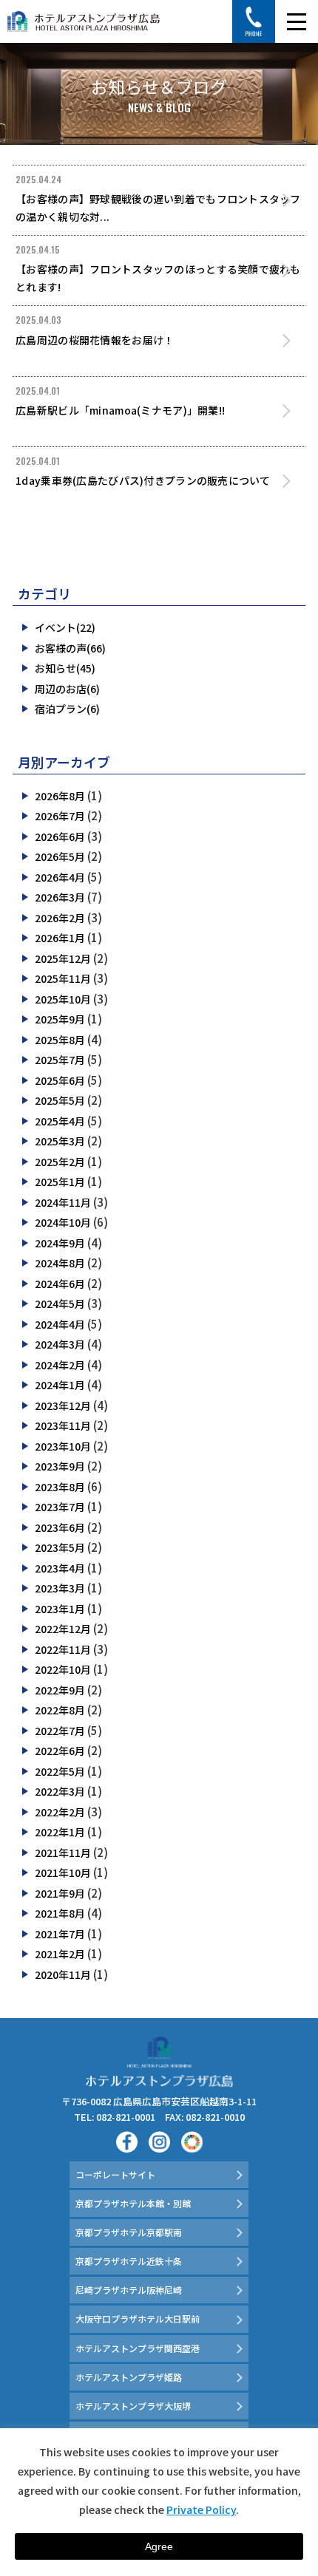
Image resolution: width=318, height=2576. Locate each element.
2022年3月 (60, 1791)
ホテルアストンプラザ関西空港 (138, 2348)
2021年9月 (60, 1893)
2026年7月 (60, 816)
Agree (159, 2546)
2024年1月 (60, 1385)
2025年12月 (63, 958)
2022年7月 (60, 1731)
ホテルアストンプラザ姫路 (129, 2377)
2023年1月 (60, 1609)
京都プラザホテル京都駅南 (129, 2232)
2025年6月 (60, 1080)
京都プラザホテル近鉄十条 (129, 2261)
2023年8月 (60, 1487)
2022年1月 (60, 1832)
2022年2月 (60, 1812)
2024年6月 (60, 1284)
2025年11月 (63, 978)
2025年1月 (60, 1182)
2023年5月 (60, 1547)
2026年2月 (60, 918)
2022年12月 (63, 1629)
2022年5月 (60, 1771)
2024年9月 (60, 1243)
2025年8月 (60, 1040)
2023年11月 (63, 1425)
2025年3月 (60, 1141)
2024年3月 (60, 1344)
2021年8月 (60, 1913)
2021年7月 (60, 1934)
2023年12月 (63, 1405)
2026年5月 (60, 856)
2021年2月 (60, 1954)
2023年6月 (60, 1527)
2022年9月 (60, 1690)
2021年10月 (63, 1873)
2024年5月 (60, 1304)
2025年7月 (60, 1060)
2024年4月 (60, 1324)
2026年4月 (60, 877)
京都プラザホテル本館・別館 (133, 2203)
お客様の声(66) (70, 648)
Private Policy (201, 2509)
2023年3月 (60, 1588)
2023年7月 (60, 1507)
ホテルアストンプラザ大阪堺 (133, 2406)
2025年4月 (60, 1121)
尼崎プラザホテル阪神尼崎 (129, 2290)
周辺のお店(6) (67, 689)
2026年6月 (60, 836)
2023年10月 (63, 1446)
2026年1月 (60, 938)
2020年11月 (63, 1974)
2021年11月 (63, 1853)
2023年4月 (60, 1568)
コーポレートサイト (115, 2174)
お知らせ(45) (65, 668)
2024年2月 (60, 1365)
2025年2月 (60, 1162)
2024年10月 (63, 1222)
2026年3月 (60, 897)
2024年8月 (60, 1263)
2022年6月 (60, 1751)
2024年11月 (63, 1202)
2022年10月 (63, 1669)
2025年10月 (63, 999)
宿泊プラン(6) (67, 709)
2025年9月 (60, 1019)
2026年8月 (60, 796)
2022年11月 (63, 1649)
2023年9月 (60, 1466)
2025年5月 (60, 1100)
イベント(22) (65, 627)
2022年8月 (60, 1710)
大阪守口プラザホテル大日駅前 (138, 2318)
